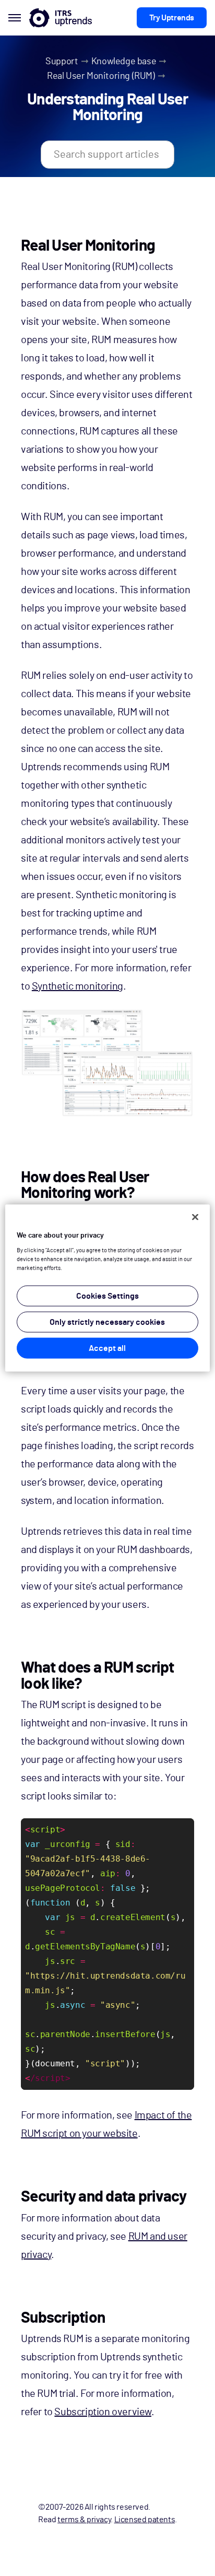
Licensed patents (145, 2520)
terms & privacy (84, 2520)
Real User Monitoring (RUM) (101, 76)
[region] (107, 1288)
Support (62, 62)
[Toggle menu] (15, 18)
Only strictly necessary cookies (107, 1322)
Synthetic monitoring (77, 986)
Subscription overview (103, 2412)
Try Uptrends (172, 18)
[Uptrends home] (61, 18)
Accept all (107, 1348)
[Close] (195, 1217)
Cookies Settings (107, 1296)
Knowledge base (124, 62)
